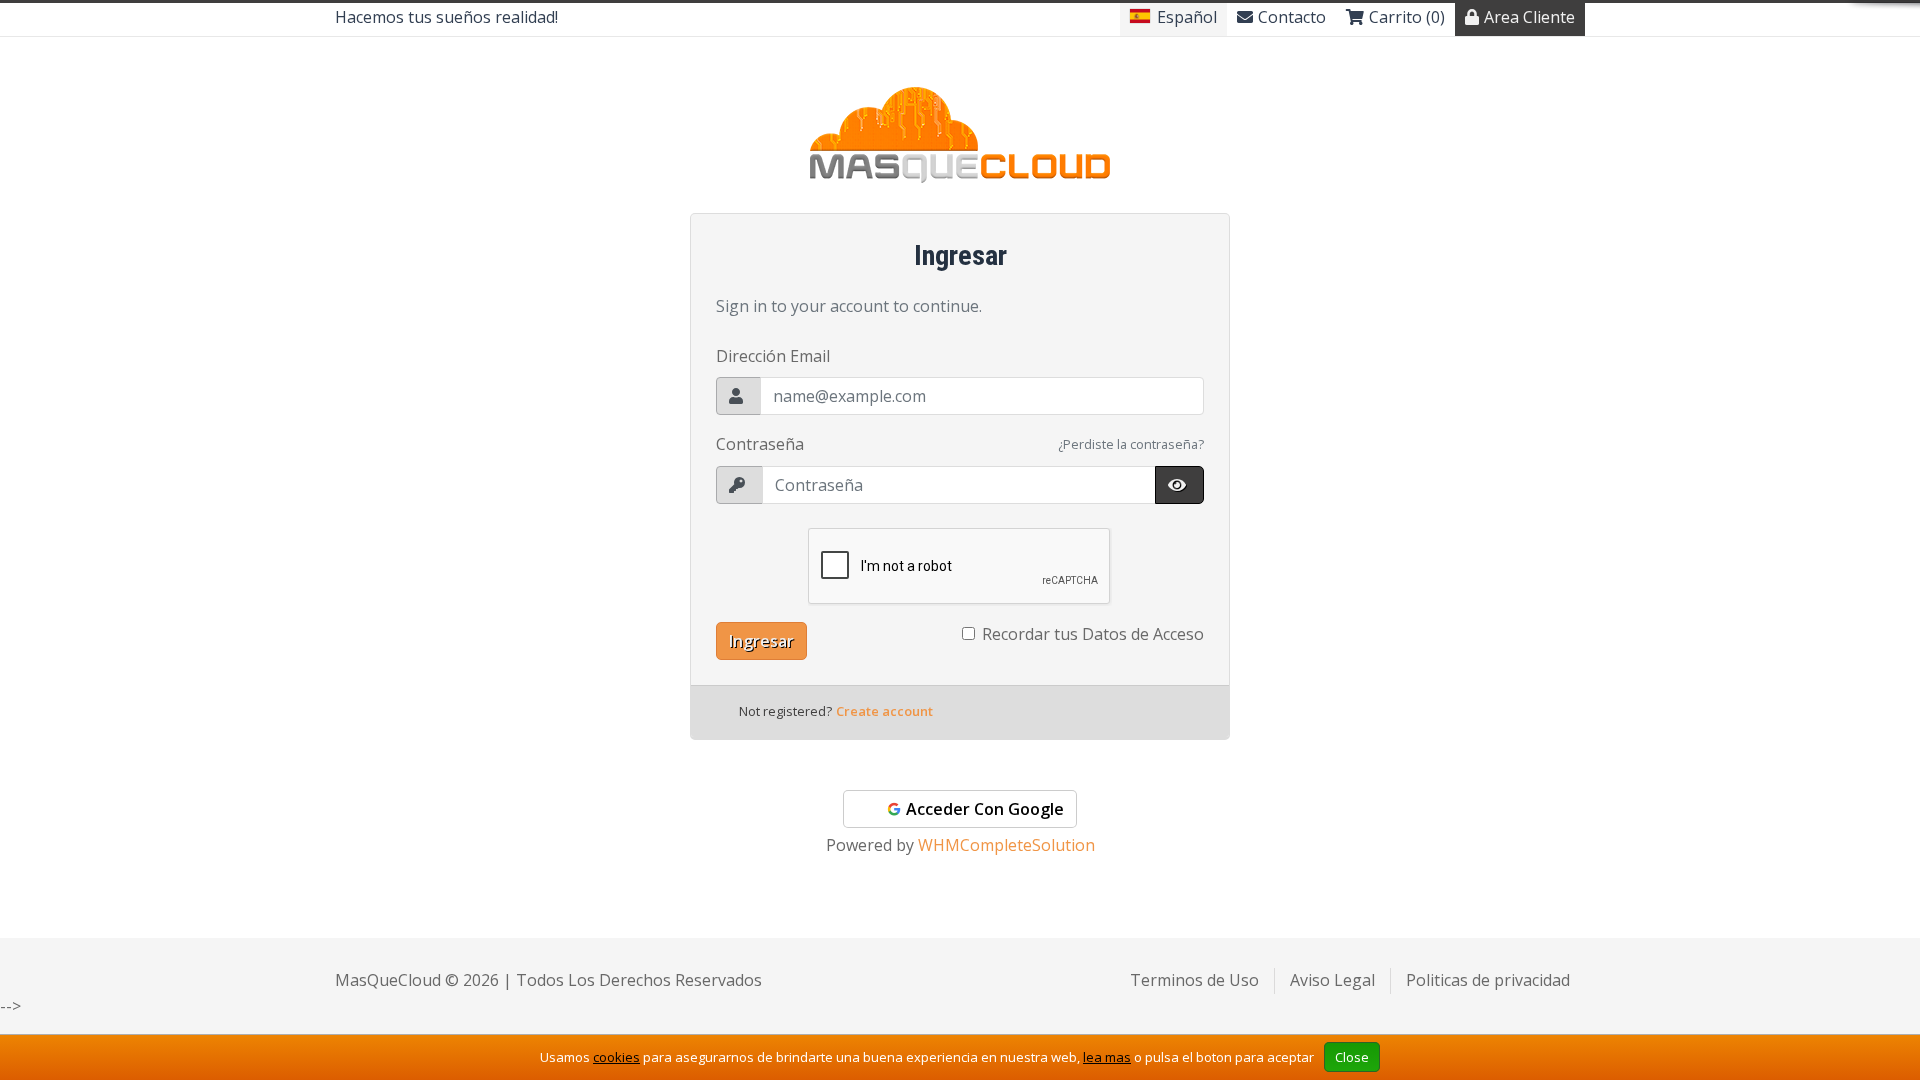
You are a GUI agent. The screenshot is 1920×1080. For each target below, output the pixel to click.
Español (1187, 17)
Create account (884, 711)
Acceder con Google (983, 809)
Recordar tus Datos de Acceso (1093, 634)
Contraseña (760, 444)
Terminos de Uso (1194, 980)
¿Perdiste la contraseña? (1131, 444)
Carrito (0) (1407, 17)
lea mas (1107, 1057)
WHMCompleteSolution (1006, 845)
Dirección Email (773, 356)
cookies (616, 1057)
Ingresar (761, 641)
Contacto (1292, 17)
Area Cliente (1529, 17)
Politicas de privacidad (1488, 980)
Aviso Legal (1332, 980)
